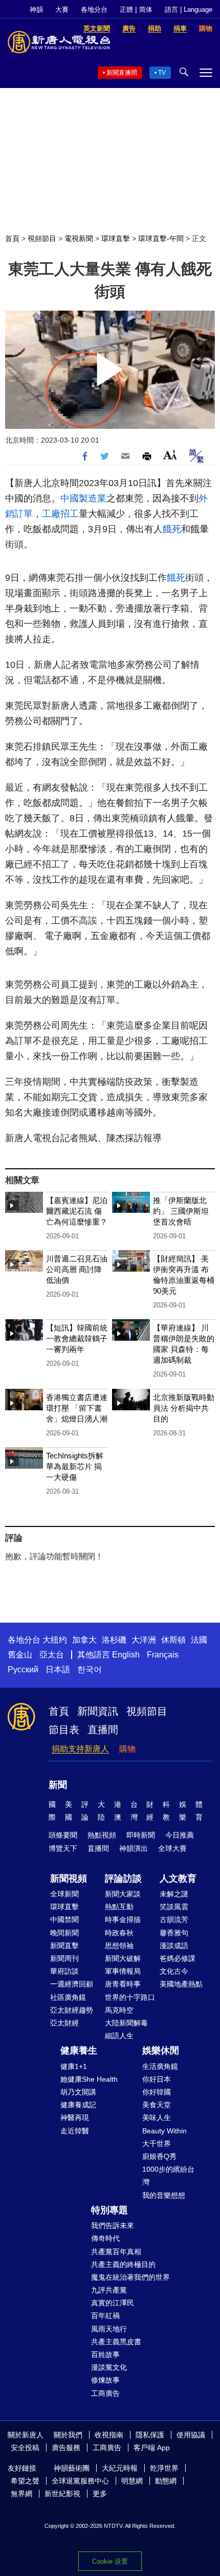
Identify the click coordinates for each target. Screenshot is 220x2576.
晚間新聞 (64, 1933)
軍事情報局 (123, 1971)
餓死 (172, 529)
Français (163, 1655)
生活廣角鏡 (160, 2066)
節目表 (64, 1730)
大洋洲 (144, 1640)
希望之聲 (25, 2481)
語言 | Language (189, 9)
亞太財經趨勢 (72, 2010)
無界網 (21, 2494)
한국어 (90, 1669)
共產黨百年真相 (116, 2252)
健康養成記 (78, 2105)
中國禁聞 (64, 1919)
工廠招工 (60, 514)
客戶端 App (152, 2448)
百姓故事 (105, 2354)
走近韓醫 (75, 2131)
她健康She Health (89, 2079)
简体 (146, 9)
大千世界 (157, 2144)
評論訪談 (123, 1879)
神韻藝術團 (72, 2468)
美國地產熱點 (181, 1984)
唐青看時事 (123, 1984)
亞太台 (52, 1655)
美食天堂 (157, 2105)
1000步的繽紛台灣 (168, 2176)
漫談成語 (174, 1946)
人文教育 (178, 1879)
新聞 (58, 1785)
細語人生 (119, 2036)
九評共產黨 (109, 2290)
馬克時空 (119, 2010)
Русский (23, 1669)
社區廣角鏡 (68, 1997)
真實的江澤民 (113, 2303)
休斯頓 (173, 1640)
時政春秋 (119, 1933)
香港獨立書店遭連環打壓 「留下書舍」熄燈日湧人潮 (77, 1408)
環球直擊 (116, 238)
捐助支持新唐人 (80, 1749)
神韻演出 (134, 1848)
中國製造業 (83, 498)
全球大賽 (172, 1848)
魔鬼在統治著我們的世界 (130, 2277)
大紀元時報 (120, 2468)
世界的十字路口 (130, 1997)
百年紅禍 (105, 2316)
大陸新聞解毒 (126, 2023)
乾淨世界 (164, 2468)
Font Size (170, 455)
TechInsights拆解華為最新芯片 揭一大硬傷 (75, 1466)
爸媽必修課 (178, 1958)
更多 (100, 2494)
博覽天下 (63, 1848)
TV (162, 73)
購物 (127, 1749)
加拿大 (84, 1640)
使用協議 (191, 2435)
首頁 (12, 238)
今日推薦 (180, 1835)
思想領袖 (119, 1946)
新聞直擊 (64, 1946)
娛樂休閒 (161, 2050)
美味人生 (157, 2117)
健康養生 (79, 2050)
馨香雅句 (174, 1933)
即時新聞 (141, 1835)
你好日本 (157, 2079)
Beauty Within (164, 2131)
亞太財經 (64, 2023)
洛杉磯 (114, 1640)
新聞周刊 (64, 1958)
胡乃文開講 (78, 2092)
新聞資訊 (98, 1711)
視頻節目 (42, 238)
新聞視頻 (69, 1879)
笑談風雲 (174, 1907)
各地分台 (94, 9)
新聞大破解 (123, 1958)
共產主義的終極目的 (123, 2264)
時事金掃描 (123, 1919)
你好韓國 (157, 2092)
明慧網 (132, 2481)
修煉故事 (105, 2380)
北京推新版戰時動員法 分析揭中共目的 (184, 1408)
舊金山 (20, 1655)
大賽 (62, 9)
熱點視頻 (102, 1835)
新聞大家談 (123, 1894)
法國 (199, 1640)
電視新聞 (79, 238)
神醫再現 (75, 2117)
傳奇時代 (105, 2238)
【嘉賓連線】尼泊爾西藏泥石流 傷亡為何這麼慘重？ (77, 1211)
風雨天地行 (109, 2329)
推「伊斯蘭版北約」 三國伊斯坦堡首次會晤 (181, 1211)
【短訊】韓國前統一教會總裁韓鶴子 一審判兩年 (77, 1338)
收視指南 (109, 2435)
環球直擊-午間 (161, 238)
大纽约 (55, 1640)
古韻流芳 (174, 1919)
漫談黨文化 (109, 2367)
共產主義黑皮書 (116, 2342)
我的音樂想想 (164, 2195)
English (126, 1655)
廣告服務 (66, 2448)
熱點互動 (119, 1907)
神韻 (36, 9)
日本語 (58, 1669)
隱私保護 (150, 2435)
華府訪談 (64, 1971)
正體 (126, 9)
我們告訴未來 (113, 2225)
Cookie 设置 (110, 2561)
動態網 (166, 2481)
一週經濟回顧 (72, 1984)
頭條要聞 (63, 1835)
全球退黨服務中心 (80, 2481)
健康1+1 (74, 2066)
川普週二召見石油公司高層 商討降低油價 (77, 1269)
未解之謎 (174, 1894)
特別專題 (109, 2210)
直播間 (103, 1730)
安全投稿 (25, 2448)
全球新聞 (64, 1894)
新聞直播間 (122, 73)
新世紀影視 (62, 2494)
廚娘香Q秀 (159, 2156)
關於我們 (68, 2435)
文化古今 (174, 1971)
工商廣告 (105, 2393)
